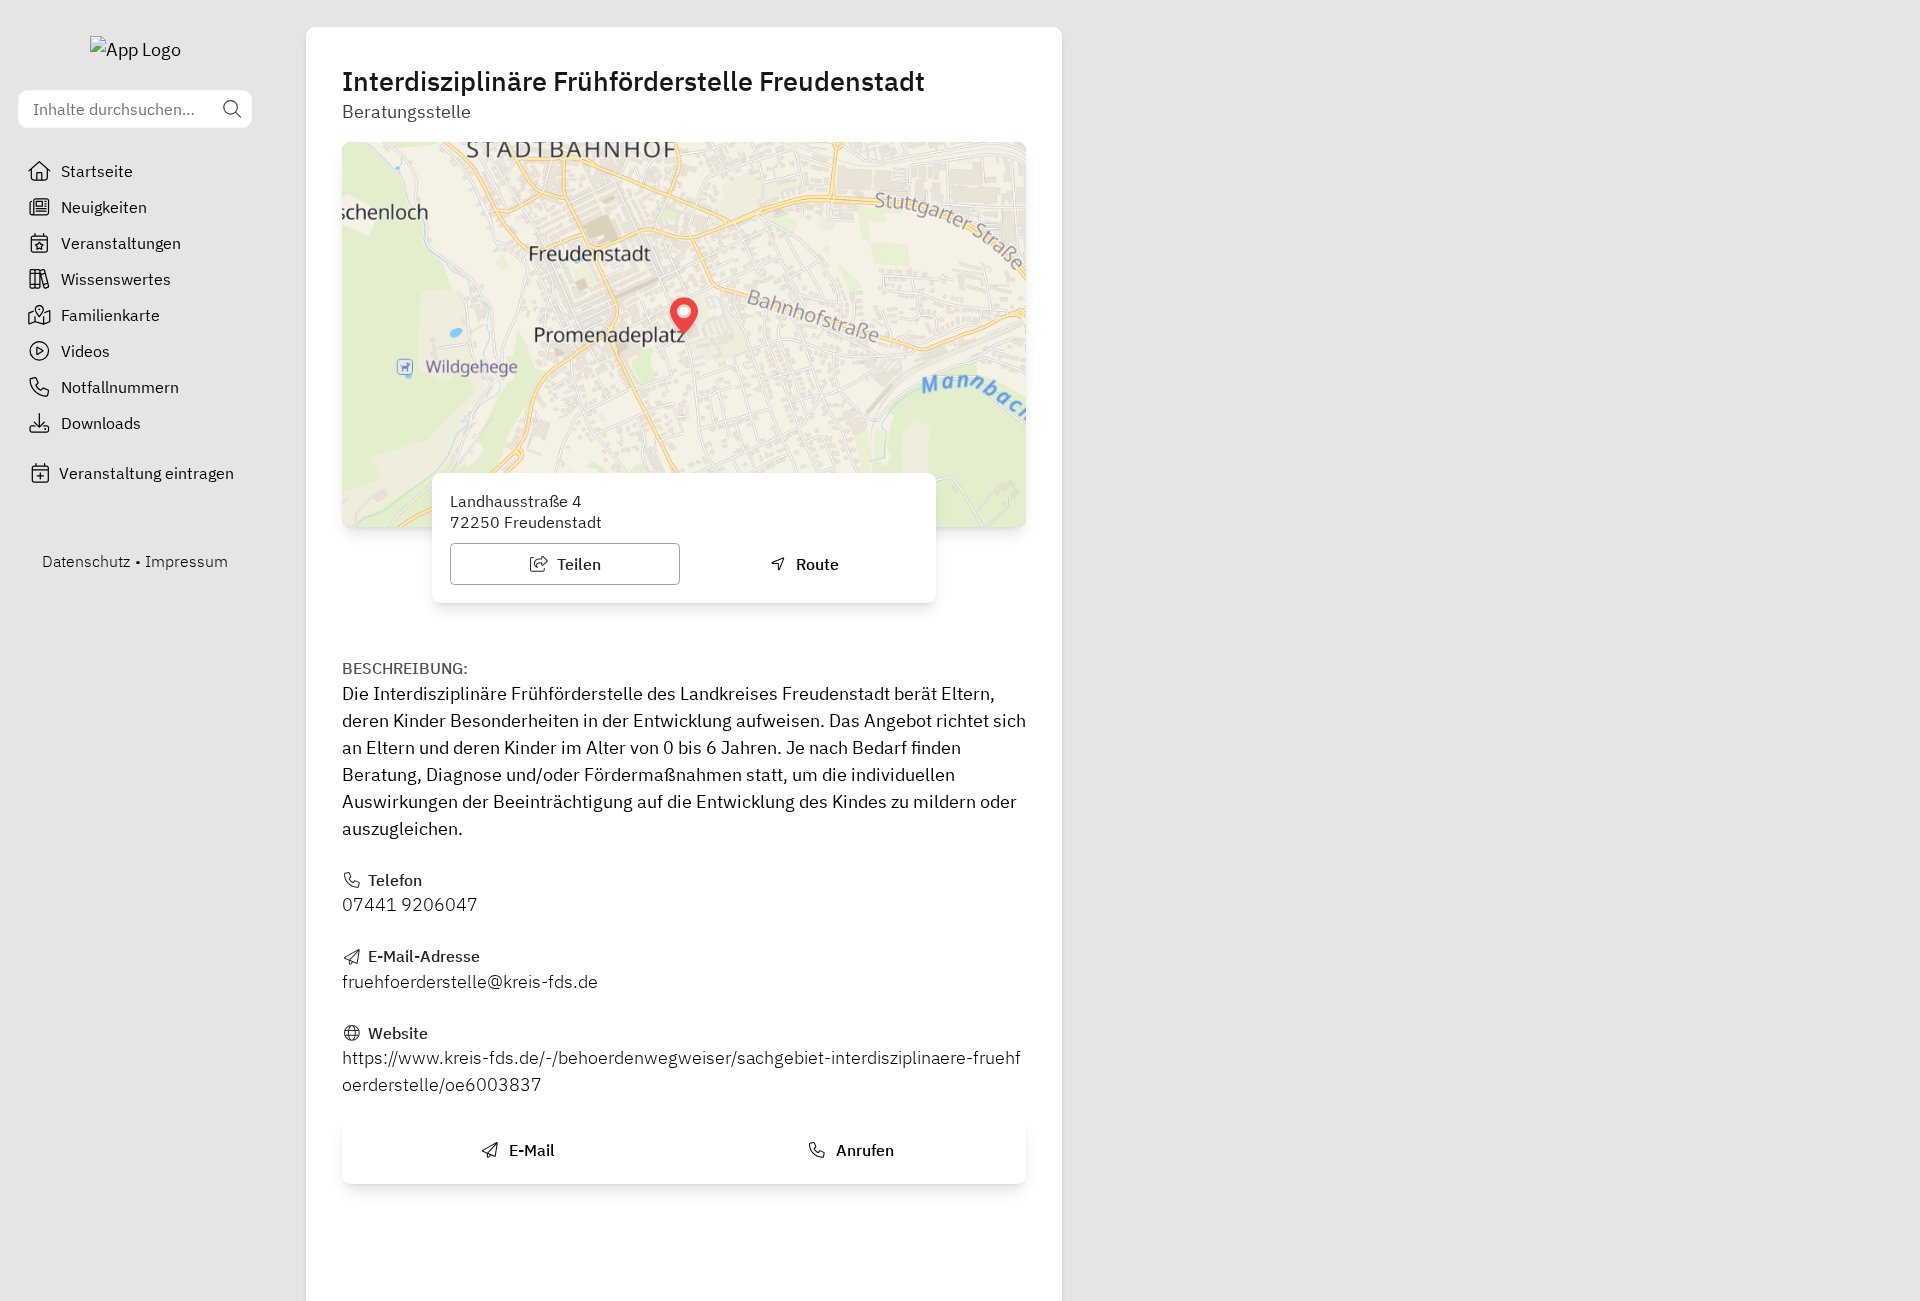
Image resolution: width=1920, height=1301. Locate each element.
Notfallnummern (120, 387)
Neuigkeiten (104, 207)
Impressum (186, 561)
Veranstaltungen (121, 243)
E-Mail (530, 1150)
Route (815, 564)
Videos (85, 351)
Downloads (101, 423)
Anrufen (863, 1150)
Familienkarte (110, 315)
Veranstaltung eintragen (146, 473)
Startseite (97, 171)
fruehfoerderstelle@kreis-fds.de (470, 981)
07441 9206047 (410, 904)
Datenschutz (86, 561)
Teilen (577, 564)
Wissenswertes (116, 279)
